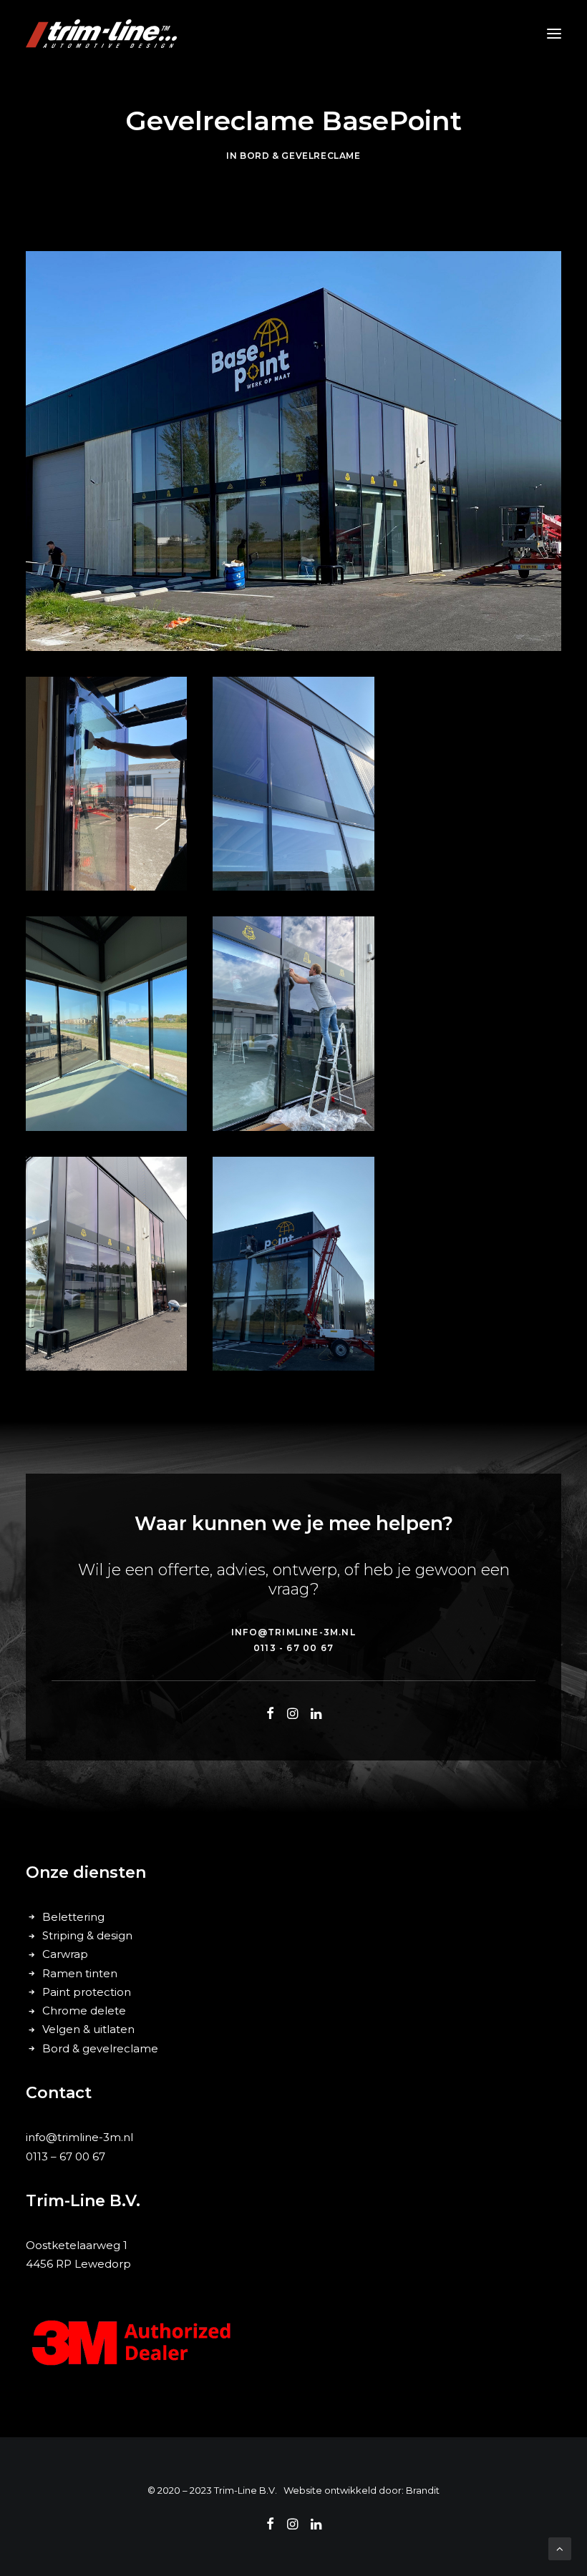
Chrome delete (84, 2011)
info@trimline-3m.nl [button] (293, 1632)
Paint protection (87, 1992)
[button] (554, 34)
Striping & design (87, 1935)
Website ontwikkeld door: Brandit (362, 2490)
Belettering (73, 1917)
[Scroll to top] (560, 2548)
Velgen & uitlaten (88, 2029)
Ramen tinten (80, 1973)
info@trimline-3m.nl (79, 2137)
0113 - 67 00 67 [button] (293, 1648)
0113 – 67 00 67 (66, 2156)
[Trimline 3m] (101, 34)
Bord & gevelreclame (300, 156)
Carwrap (65, 1954)
